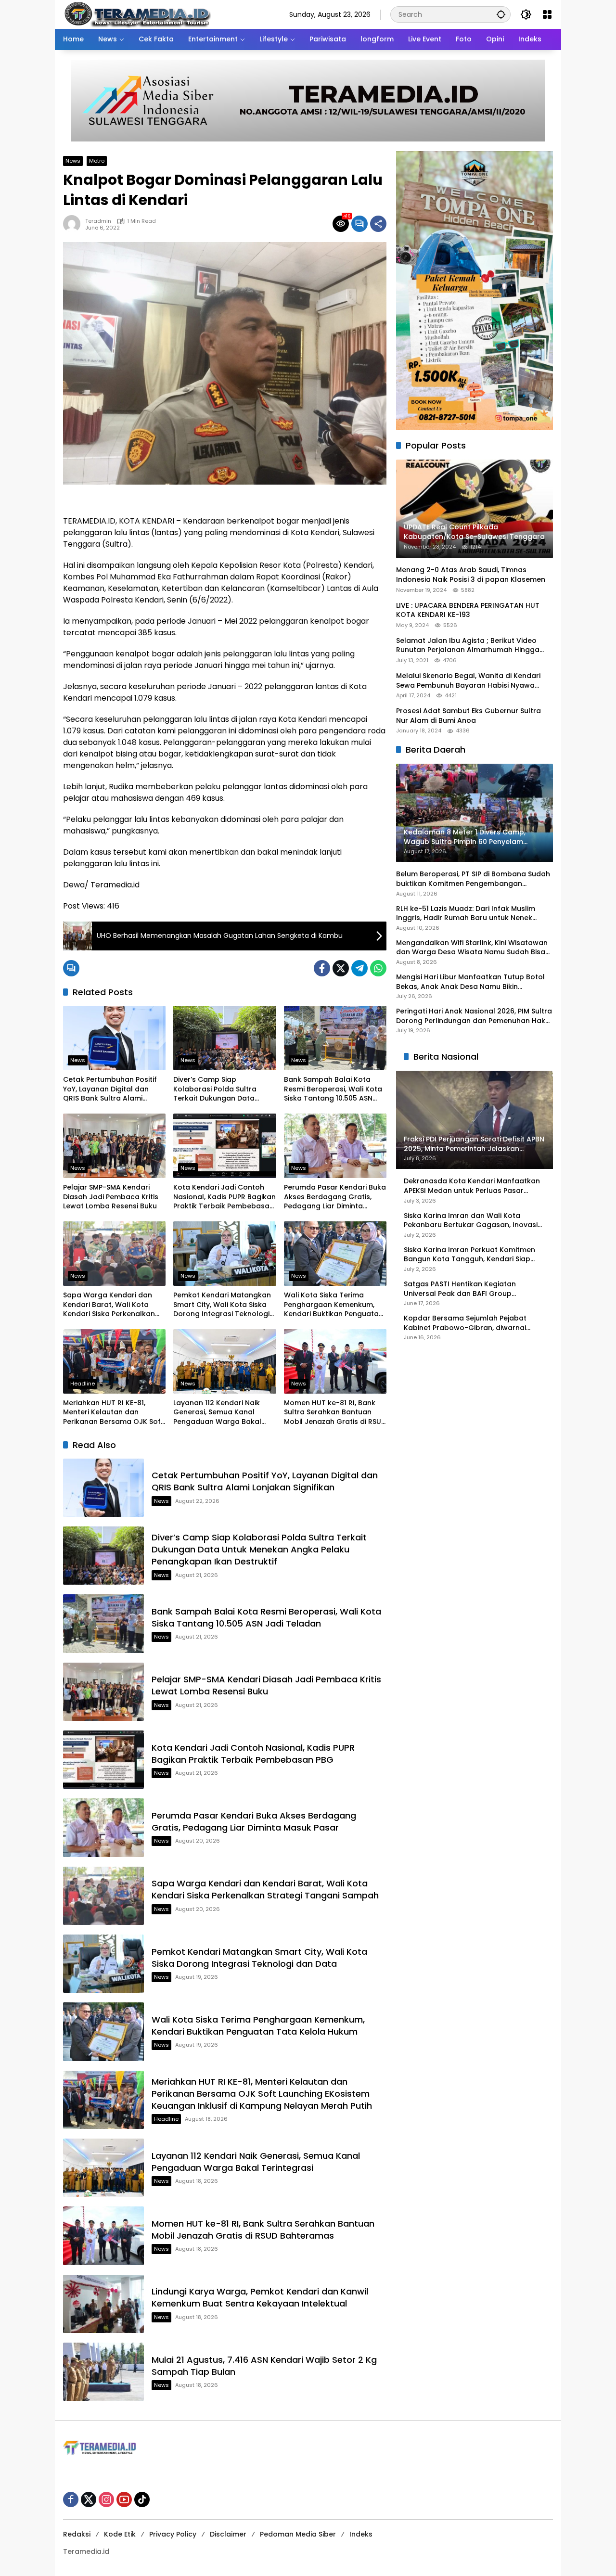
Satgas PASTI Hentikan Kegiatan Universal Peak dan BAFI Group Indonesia (460, 1289)
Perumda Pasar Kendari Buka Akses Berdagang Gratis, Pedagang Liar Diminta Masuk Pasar (335, 1197)
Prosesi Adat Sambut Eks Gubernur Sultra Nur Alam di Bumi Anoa (468, 716)
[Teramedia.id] (137, 14)
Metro (97, 161)
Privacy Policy (173, 2534)
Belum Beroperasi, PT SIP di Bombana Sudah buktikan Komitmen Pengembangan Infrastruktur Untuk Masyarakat (473, 879)
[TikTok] (142, 2499)
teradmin (98, 221)
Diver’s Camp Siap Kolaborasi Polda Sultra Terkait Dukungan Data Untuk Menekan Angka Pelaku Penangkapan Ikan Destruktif (219, 1089)
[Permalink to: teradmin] (74, 224)
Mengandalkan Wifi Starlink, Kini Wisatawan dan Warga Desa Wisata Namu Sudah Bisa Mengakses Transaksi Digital (472, 948)
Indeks (361, 2534)
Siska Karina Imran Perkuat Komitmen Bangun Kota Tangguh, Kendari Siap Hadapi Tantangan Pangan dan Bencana (469, 1255)
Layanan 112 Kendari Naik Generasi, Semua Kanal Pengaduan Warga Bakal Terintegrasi (217, 1413)
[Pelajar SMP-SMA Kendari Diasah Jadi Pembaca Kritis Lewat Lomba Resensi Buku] (114, 1146)
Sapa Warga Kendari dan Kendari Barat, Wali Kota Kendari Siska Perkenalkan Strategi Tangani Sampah (109, 1305)
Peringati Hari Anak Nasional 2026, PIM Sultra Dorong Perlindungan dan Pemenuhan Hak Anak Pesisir (474, 1016)
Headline (83, 1384)
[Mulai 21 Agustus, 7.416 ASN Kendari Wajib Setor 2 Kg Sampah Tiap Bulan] (103, 2372)
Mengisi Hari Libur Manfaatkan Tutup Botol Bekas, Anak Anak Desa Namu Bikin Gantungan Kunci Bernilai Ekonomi (470, 982)
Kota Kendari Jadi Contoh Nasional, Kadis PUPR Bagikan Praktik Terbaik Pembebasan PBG (225, 1197)
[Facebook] (322, 968)
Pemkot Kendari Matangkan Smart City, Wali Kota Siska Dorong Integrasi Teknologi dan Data (222, 1305)
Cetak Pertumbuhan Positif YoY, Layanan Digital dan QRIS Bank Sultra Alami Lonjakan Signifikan (110, 1089)
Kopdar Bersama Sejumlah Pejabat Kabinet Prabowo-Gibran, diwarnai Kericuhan (465, 1323)
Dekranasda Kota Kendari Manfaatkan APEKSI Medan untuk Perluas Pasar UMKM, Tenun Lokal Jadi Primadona (472, 1186)
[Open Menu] (547, 14)
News (73, 161)
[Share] (378, 224)
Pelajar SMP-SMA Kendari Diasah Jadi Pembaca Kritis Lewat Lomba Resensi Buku (111, 1197)
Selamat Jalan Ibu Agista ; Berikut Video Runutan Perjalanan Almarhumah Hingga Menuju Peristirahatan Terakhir (468, 646)
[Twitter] (341, 968)
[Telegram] (359, 968)
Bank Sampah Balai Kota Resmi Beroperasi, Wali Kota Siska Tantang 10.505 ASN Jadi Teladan (333, 1089)
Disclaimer (228, 2534)
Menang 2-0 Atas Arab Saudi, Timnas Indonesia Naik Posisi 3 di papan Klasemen (471, 575)
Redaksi (77, 2534)
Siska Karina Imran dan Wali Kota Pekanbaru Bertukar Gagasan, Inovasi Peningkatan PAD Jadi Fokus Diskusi (471, 1221)
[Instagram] (106, 2499)
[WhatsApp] (378, 968)
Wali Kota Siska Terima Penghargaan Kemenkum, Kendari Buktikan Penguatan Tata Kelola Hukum (334, 1305)
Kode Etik (120, 2534)
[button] (501, 14)
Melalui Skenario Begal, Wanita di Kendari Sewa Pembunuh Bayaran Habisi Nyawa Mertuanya (468, 681)
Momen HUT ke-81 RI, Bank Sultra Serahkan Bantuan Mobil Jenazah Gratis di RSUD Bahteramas (335, 1413)
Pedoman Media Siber (298, 2534)
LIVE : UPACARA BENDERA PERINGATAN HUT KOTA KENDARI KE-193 (468, 610)
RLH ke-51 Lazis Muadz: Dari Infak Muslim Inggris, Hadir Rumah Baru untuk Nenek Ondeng (466, 914)
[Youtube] (124, 2499)
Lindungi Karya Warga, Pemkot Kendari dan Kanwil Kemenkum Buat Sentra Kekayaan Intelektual (260, 2297)
